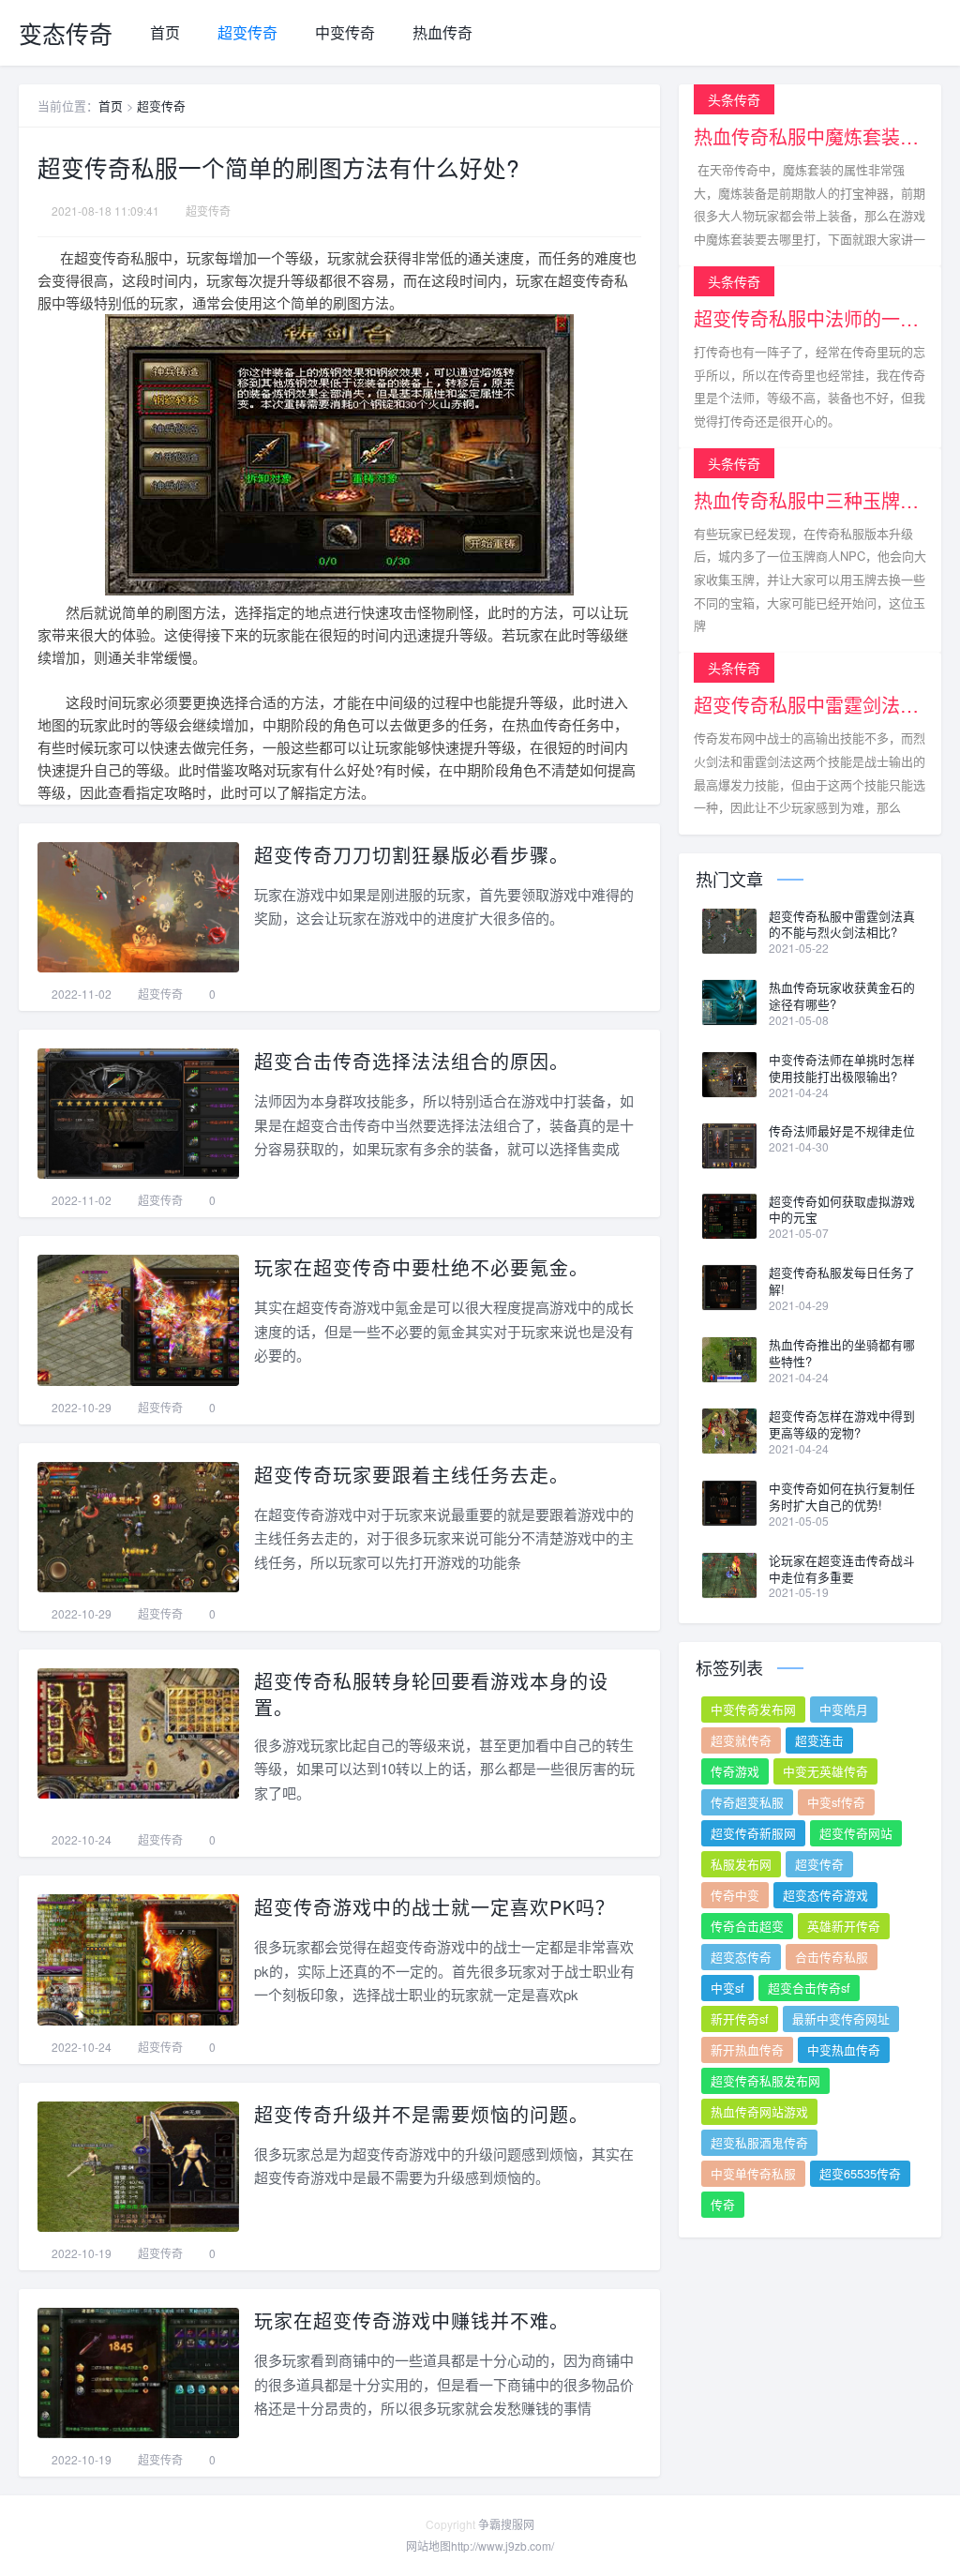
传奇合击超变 (747, 1926)
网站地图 (428, 2546)
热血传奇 (442, 32)
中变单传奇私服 (753, 2173)
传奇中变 (735, 1895)
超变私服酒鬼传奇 (759, 2142)
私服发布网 (741, 1864)
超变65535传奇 (860, 2173)
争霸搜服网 (506, 2524)
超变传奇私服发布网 (765, 2080)
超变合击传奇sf (809, 1988)
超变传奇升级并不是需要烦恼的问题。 (421, 2114)
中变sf (727, 1988)
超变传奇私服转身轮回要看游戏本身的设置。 (431, 1694)
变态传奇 (66, 33)
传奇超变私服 (747, 1802)
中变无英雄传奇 (825, 1771)
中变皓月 (844, 1709)
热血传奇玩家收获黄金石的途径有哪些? (842, 996)
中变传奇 (345, 32)
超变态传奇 (741, 1957)
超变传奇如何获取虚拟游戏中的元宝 (842, 1210)
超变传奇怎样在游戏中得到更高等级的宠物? (842, 1424)
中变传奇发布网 (753, 1709)
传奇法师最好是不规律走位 (842, 1131)
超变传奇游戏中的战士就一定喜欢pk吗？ (435, 1907)
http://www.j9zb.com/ (502, 2546)
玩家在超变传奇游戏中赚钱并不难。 (412, 2320)
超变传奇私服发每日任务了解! (842, 1281)
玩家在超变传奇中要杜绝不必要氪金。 (421, 1267)
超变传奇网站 (856, 1833)
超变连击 (819, 1740)
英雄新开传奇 (844, 1926)
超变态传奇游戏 (825, 1895)
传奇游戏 (735, 1771)
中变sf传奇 (836, 1802)
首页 (165, 32)
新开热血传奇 (747, 2049)
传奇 (723, 2204)
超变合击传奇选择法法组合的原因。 (412, 1061)
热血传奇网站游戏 (759, 2111)
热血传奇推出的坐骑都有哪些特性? (842, 1353)
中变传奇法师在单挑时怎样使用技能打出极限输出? (842, 1068)
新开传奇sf (740, 2019)
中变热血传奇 (844, 2049)
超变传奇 (247, 32)
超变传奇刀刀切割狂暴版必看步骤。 (412, 855)
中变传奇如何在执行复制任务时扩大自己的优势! (842, 1497)
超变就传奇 (741, 1740)
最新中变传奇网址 (841, 2019)
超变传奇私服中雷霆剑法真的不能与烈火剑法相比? (842, 925)
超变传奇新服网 (753, 1833)
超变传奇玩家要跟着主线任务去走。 (412, 1475)
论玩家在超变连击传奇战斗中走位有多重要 (842, 1569)
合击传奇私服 (832, 1957)
